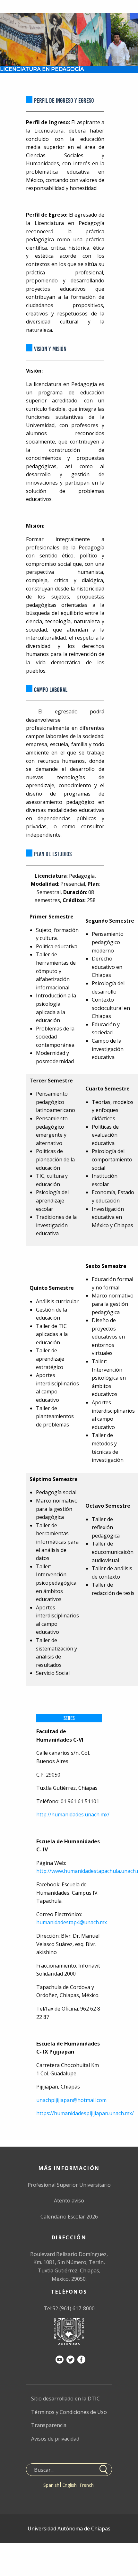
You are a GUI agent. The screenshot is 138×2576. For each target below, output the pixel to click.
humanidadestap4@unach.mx (72, 1922)
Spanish (51, 2485)
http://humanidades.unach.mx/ (73, 1814)
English (69, 2485)
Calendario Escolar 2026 (69, 2217)
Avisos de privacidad (55, 2439)
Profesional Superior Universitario (69, 2185)
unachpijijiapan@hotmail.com (71, 2100)
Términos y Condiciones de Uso (69, 2412)
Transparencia (49, 2425)
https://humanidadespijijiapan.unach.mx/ (85, 2113)
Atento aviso (69, 2201)
